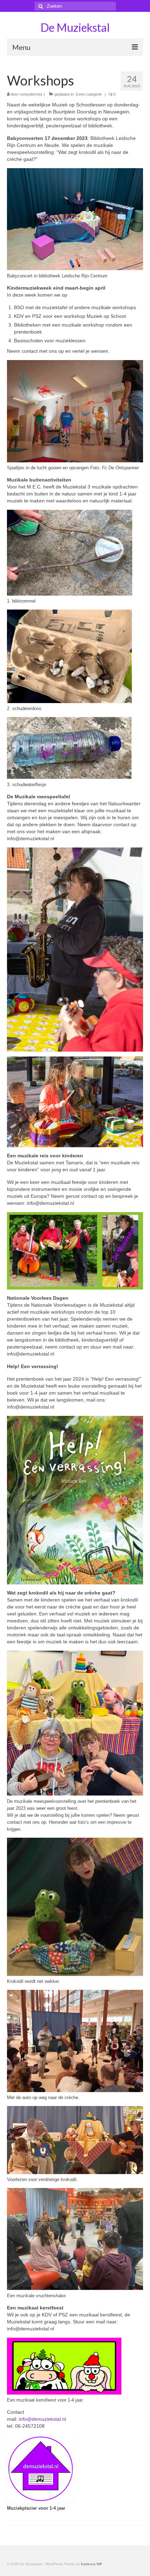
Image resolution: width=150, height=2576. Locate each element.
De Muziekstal (75, 27)
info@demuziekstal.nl (42, 2419)
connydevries (31, 94)
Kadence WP (92, 2564)
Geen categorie (89, 94)
